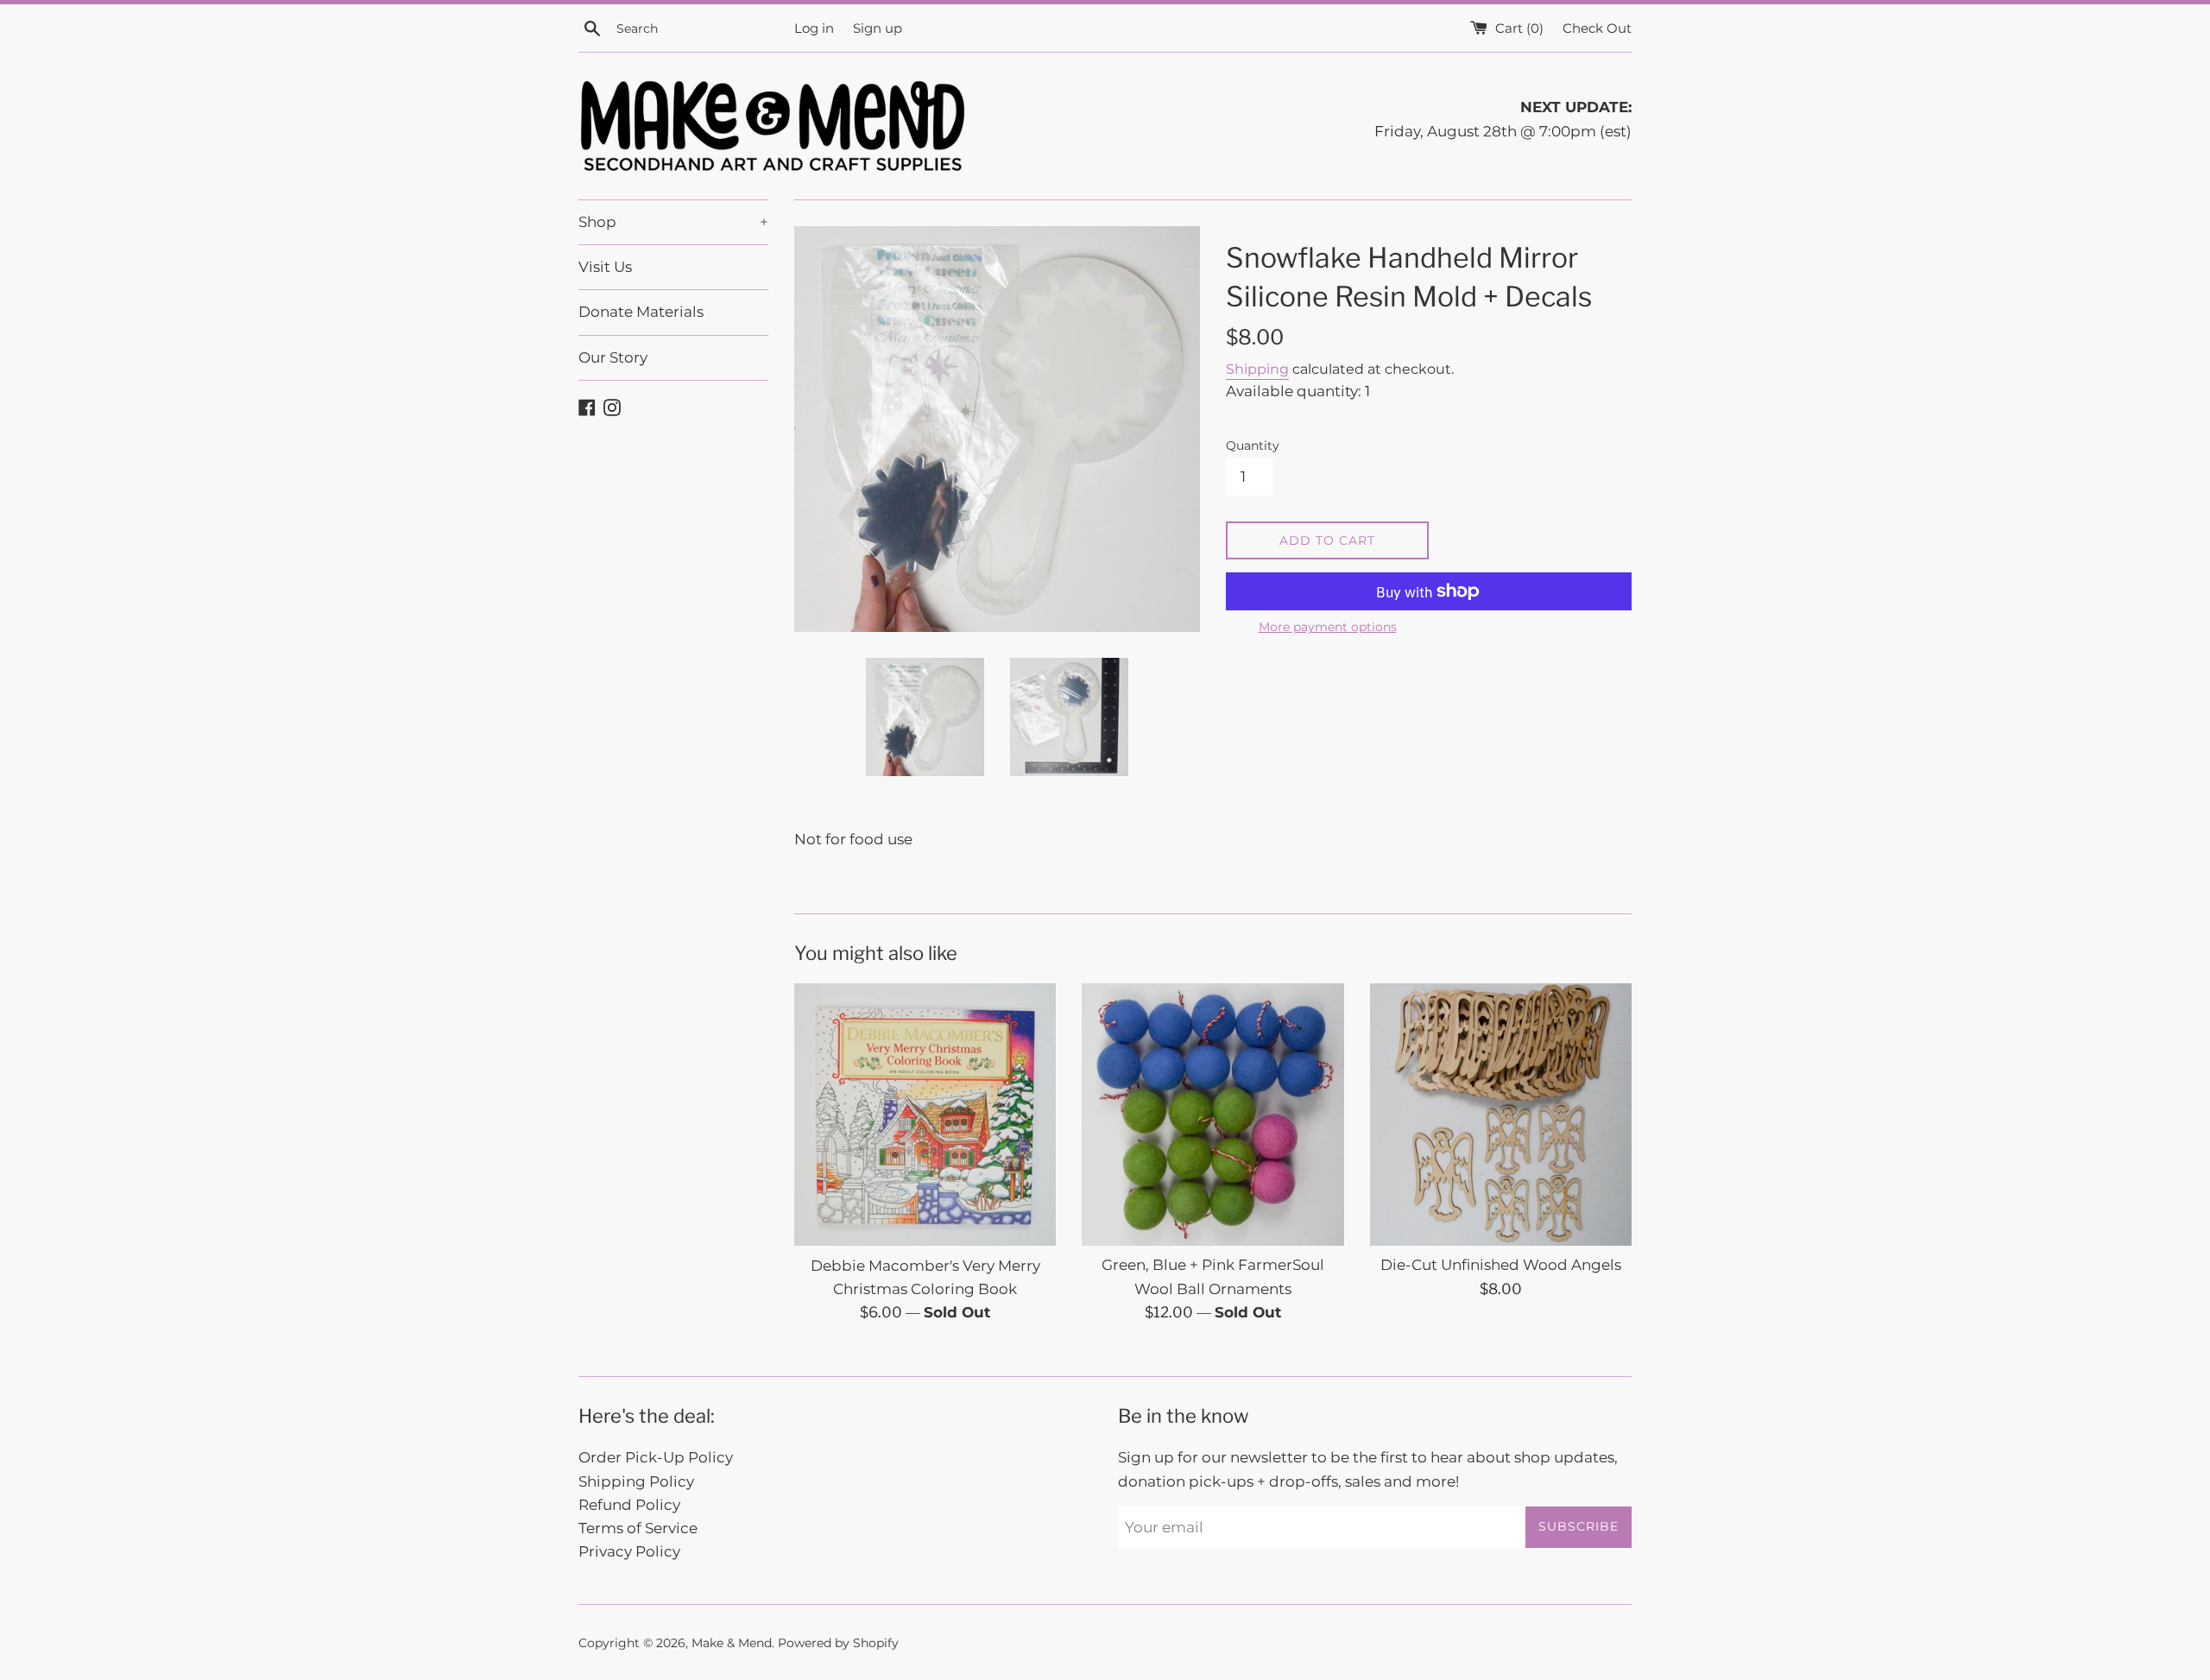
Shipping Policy (636, 1481)
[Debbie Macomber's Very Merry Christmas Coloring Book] (925, 1114)
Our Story (613, 357)
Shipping (1257, 369)
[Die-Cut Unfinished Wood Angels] (1501, 1114)
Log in (814, 28)
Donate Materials (641, 312)
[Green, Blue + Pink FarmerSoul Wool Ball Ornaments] (1212, 1114)
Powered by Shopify (838, 1643)
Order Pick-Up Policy (656, 1457)
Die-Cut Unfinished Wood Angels (1501, 1265)
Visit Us (605, 267)
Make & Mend (732, 1643)
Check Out (1597, 28)
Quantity (1253, 445)
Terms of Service (638, 1528)
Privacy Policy (629, 1551)
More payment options (1328, 627)
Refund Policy (629, 1505)
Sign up (878, 28)
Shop (673, 222)
